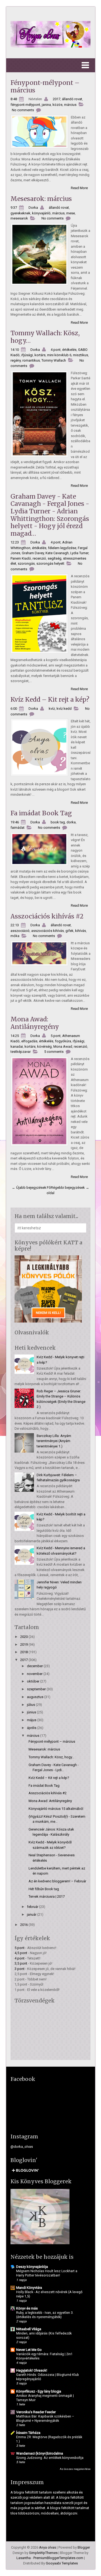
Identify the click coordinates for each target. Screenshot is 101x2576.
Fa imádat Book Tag (41, 813)
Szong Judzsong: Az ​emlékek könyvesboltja (50, 2458)
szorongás (26, 563)
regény (16, 360)
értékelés (69, 350)
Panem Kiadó (21, 558)
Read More (79, 188)
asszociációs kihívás (48, 931)
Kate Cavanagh (57, 553)
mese (71, 213)
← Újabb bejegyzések (29, 1188)
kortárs (40, 355)
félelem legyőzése (62, 548)
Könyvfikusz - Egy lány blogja (39, 2391)
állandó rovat (72, 99)
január (32, 1914)
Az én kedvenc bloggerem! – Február (57, 1881)
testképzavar (21, 1052)
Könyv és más (27, 2308)
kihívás (81, 931)
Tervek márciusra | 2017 (47, 1896)
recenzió (39, 558)
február (33, 1907)
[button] (51, 65)
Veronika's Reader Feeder (36, 2412)
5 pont (56, 1036)
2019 (24, 1644)
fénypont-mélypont (25, 105)
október (33, 1681)
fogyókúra (63, 1041)
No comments (23, 110)
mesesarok (19, 218)
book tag (58, 822)
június (32, 1712)
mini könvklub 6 (59, 355)
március (70, 105)
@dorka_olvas (22, 2147)
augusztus (35, 1697)
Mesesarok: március (41, 199)
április (32, 1728)
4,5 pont (21, 1953)
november (35, 1674)
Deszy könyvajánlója (32, 2267)
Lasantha (24, 2558)
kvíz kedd (64, 709)
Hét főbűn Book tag (44, 1889)
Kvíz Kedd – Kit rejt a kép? (50, 699)
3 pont (20, 1969)
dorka (71, 822)
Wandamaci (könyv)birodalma (40, 2453)
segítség (55, 558)
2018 (24, 1652)
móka (15, 936)
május (32, 1720)
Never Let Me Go (29, 2350)
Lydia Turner (79, 553)
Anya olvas (48, 2547)
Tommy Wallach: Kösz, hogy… (45, 337)
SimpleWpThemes (43, 2553)
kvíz (52, 709)
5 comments (54, 1052)
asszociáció (20, 931)
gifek (69, 931)
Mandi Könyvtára (29, 2288)
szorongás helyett (50, 563)
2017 (57, 99)
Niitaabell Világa (29, 2329)
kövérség (44, 1046)
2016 (24, 1925)
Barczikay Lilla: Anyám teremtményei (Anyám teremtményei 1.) (54, 1441)
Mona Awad (63, 1046)
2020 (24, 1637)
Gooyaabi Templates (62, 2563)
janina (46, 105)
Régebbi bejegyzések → (70, 1188)
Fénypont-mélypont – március (45, 86)
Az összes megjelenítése (75, 2469)
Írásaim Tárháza (28, 2433)
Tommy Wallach (54, 360)
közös (58, 105)
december (35, 1666)
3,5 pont (21, 1963)
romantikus (31, 360)
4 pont (56, 350)
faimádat (18, 828)
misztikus (81, 355)
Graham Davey (33, 553)
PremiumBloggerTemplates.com (58, 2558)
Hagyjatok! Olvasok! (32, 2370)
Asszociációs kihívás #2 (47, 916)
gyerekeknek (20, 213)
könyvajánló (41, 213)
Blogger (84, 2547)
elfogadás (29, 1041)
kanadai (17, 1046)
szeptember (36, 1689)
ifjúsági (27, 355)
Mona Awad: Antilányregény (35, 1023)
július (31, 1705)
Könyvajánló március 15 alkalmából (56, 1809)
